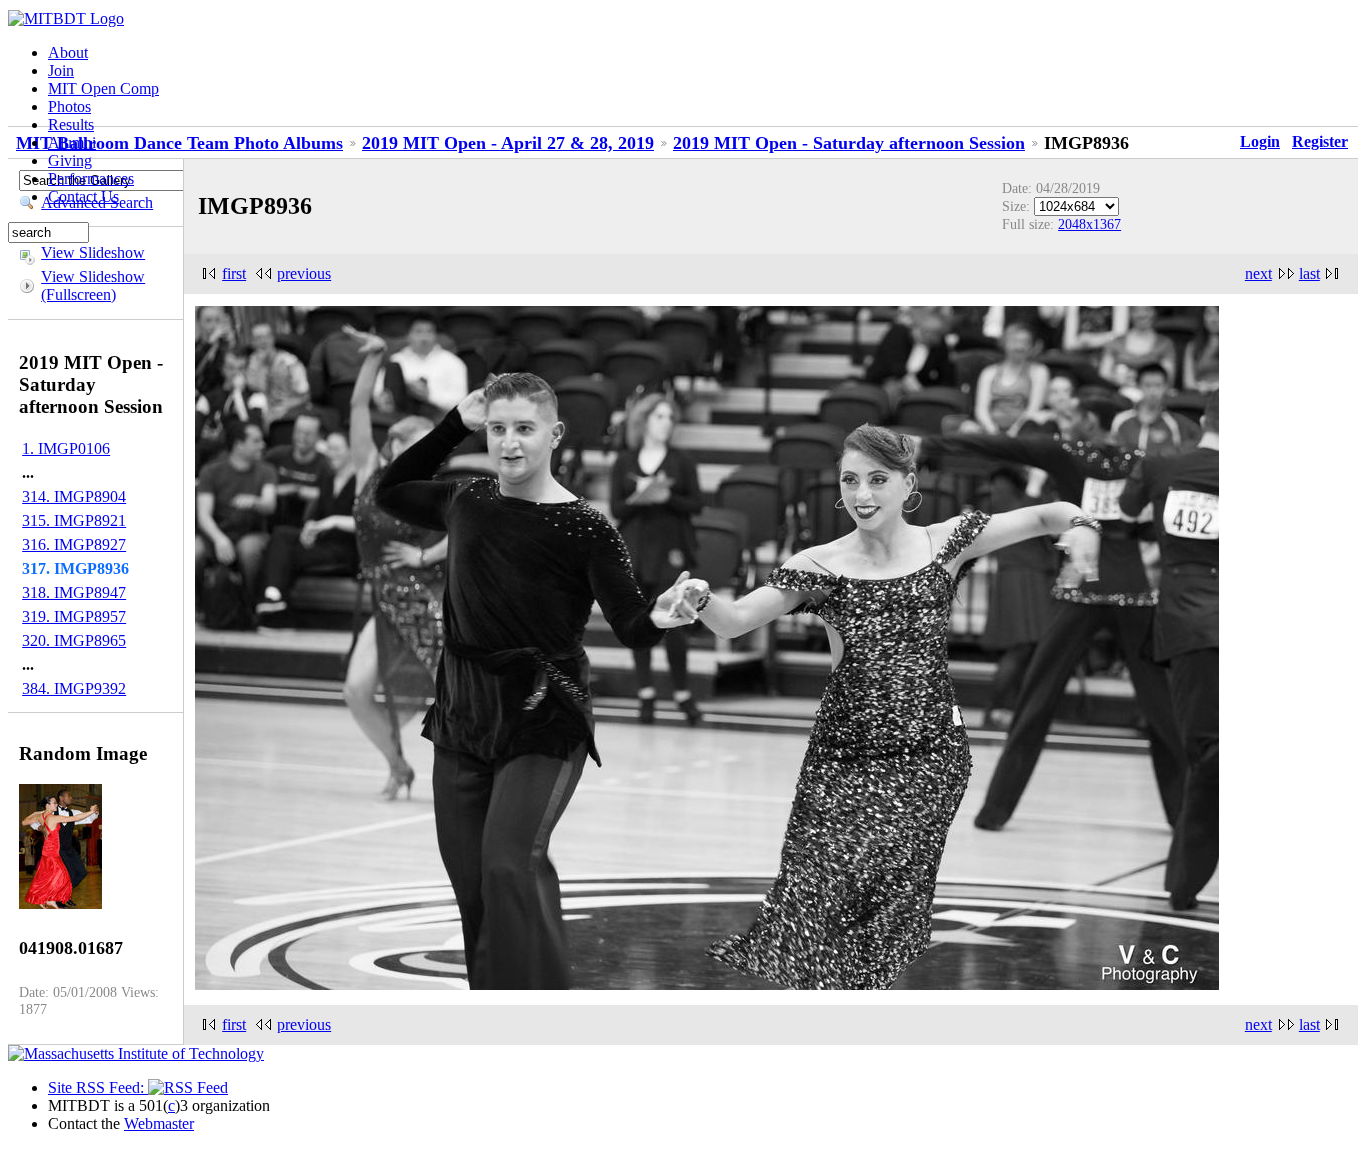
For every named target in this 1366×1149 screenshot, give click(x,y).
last (1309, 273)
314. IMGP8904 (74, 496)
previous (304, 273)
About (68, 52)
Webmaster (159, 1123)
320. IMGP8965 (74, 640)
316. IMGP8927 (74, 544)
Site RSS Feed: (98, 1087)
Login (1260, 141)
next (1258, 273)
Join (61, 70)
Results (71, 124)
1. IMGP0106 (66, 448)
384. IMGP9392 (74, 688)
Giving (70, 160)
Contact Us (83, 196)
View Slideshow (93, 252)
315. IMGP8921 (74, 520)
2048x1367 (1089, 224)
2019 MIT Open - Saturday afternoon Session (849, 143)
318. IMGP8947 (74, 592)
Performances (91, 178)
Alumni (72, 142)
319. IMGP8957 (74, 616)
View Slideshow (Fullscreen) (93, 285)
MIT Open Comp (103, 88)
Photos (69, 106)
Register (1320, 141)
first (234, 273)
